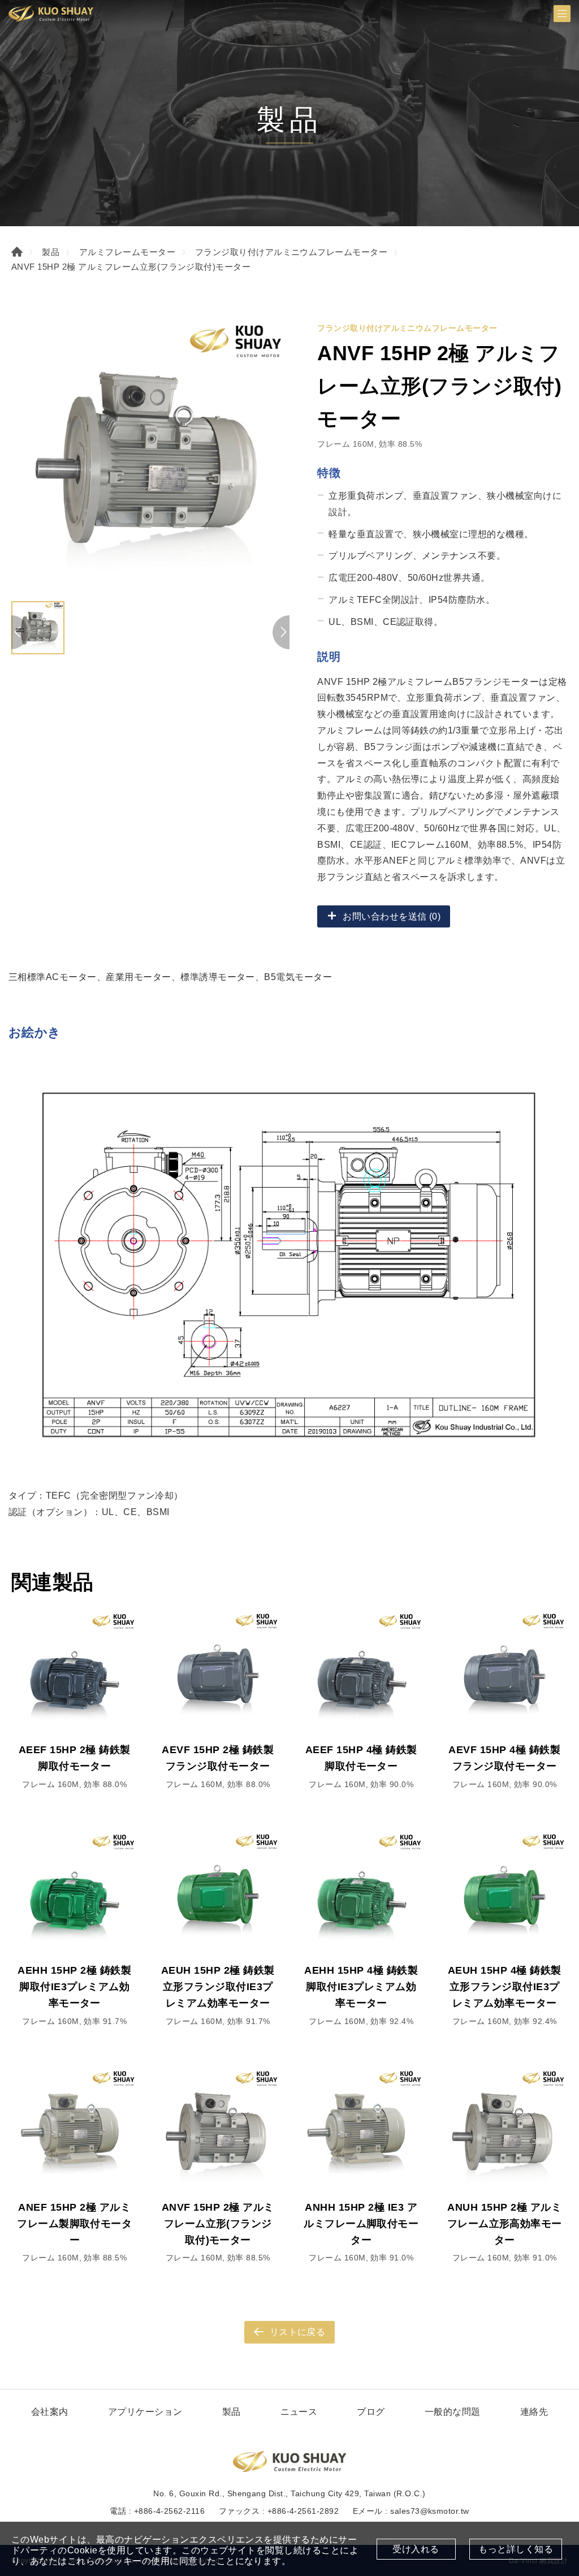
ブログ (371, 2412)
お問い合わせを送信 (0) (392, 916)
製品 (51, 252)
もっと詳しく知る (516, 2549)
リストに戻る (298, 2332)
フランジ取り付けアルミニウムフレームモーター (291, 252)
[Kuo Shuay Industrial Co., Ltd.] (51, 14)
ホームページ (17, 252)
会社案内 (50, 2412)
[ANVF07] (150, 456)
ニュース (299, 2412)
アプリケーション (145, 2412)
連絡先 (534, 2412)
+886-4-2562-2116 (170, 2511)
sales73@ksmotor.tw (430, 2511)
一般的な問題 (453, 2412)
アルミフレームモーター (127, 252)
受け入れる (416, 2549)
